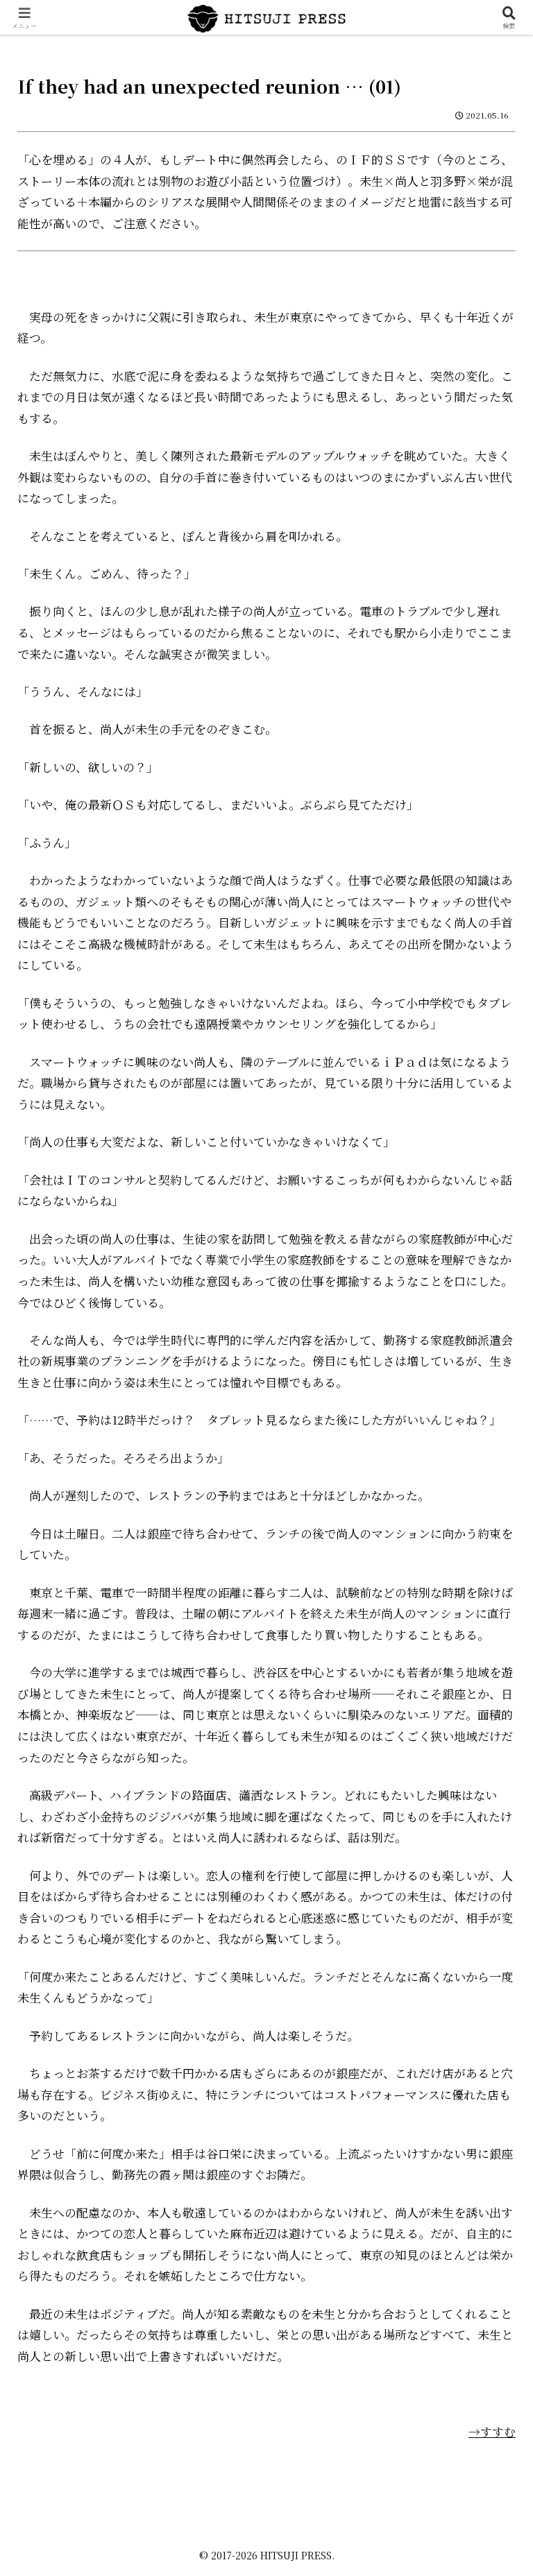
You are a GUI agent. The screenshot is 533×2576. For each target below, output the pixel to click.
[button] (492, 2078)
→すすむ (492, 2431)
